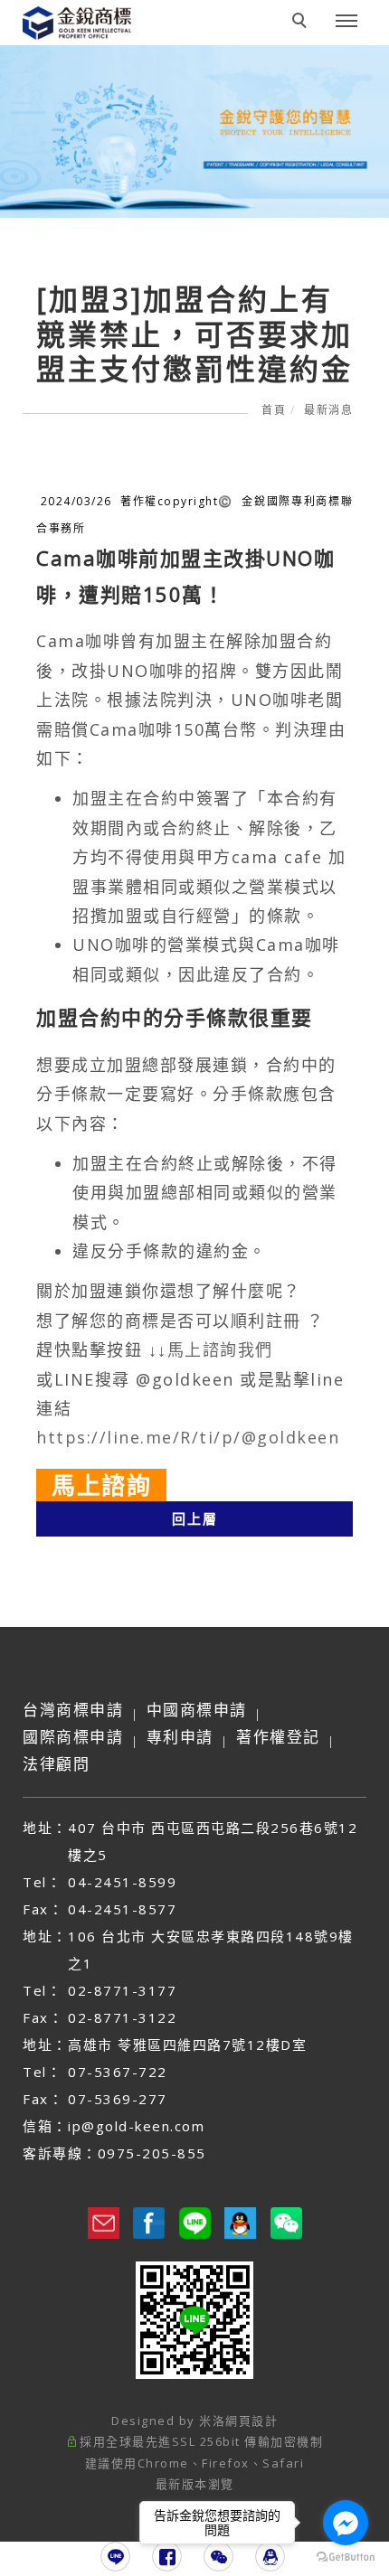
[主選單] (346, 22)
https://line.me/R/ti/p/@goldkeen (188, 1437)
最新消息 (328, 410)
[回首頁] (90, 43)
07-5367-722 (118, 2072)
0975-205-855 (152, 2153)
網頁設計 (251, 2421)
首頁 (274, 410)
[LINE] (115, 2557)
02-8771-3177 (122, 1990)
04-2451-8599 (122, 1882)
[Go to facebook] (346, 2523)
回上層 (195, 1518)
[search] (302, 23)
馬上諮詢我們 (220, 1349)
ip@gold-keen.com (136, 2126)
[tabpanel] (194, 132)
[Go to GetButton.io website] (346, 2557)
